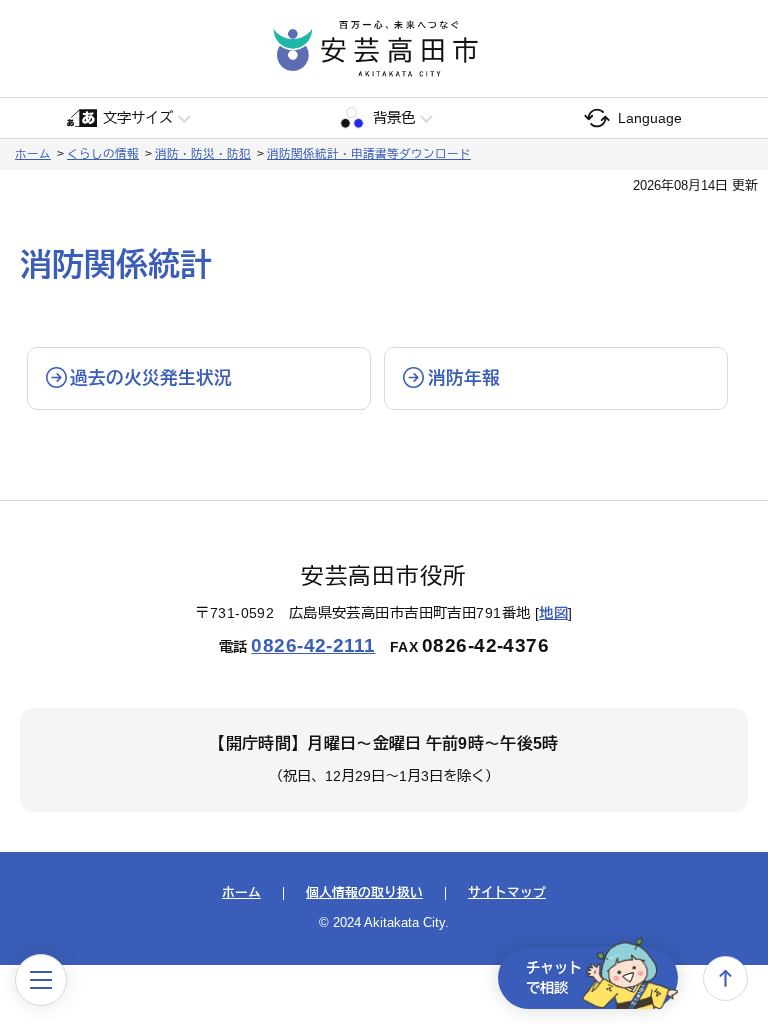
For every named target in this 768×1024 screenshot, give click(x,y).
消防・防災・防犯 (203, 154)
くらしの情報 (103, 154)
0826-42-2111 (313, 645)
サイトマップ (507, 893)
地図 (553, 613)
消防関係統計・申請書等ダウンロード (369, 154)
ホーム (33, 154)
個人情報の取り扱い (364, 893)
